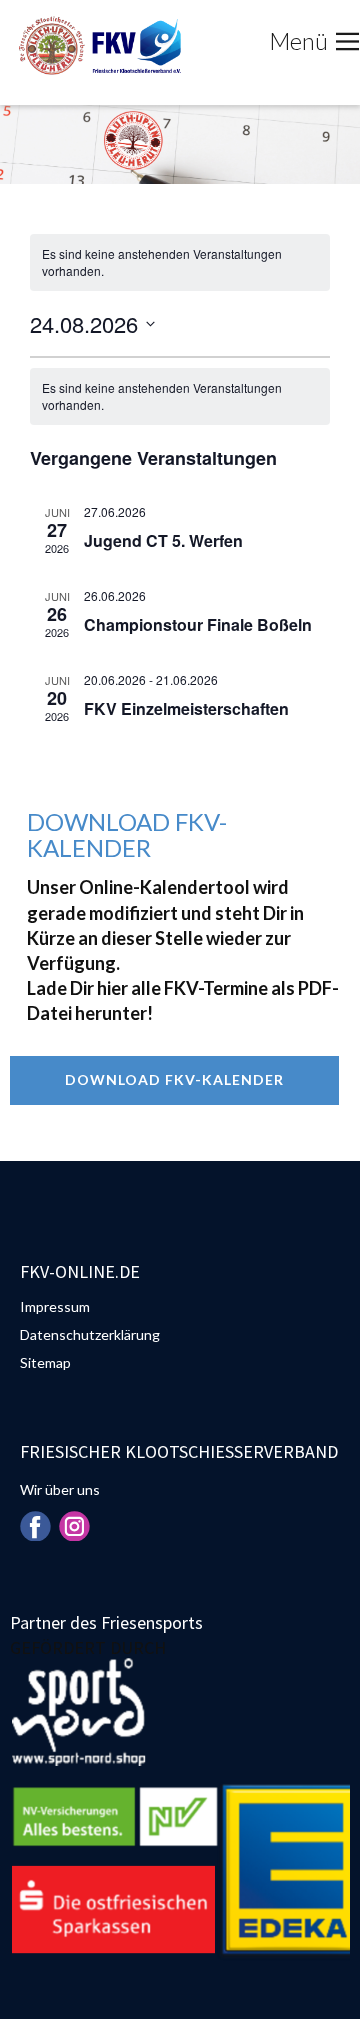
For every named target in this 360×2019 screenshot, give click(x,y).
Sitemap (45, 1362)
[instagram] (74, 1526)
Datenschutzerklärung (90, 1334)
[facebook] (35, 1526)
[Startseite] (98, 45)
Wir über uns (60, 1489)
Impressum (55, 1306)
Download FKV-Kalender (174, 1079)
